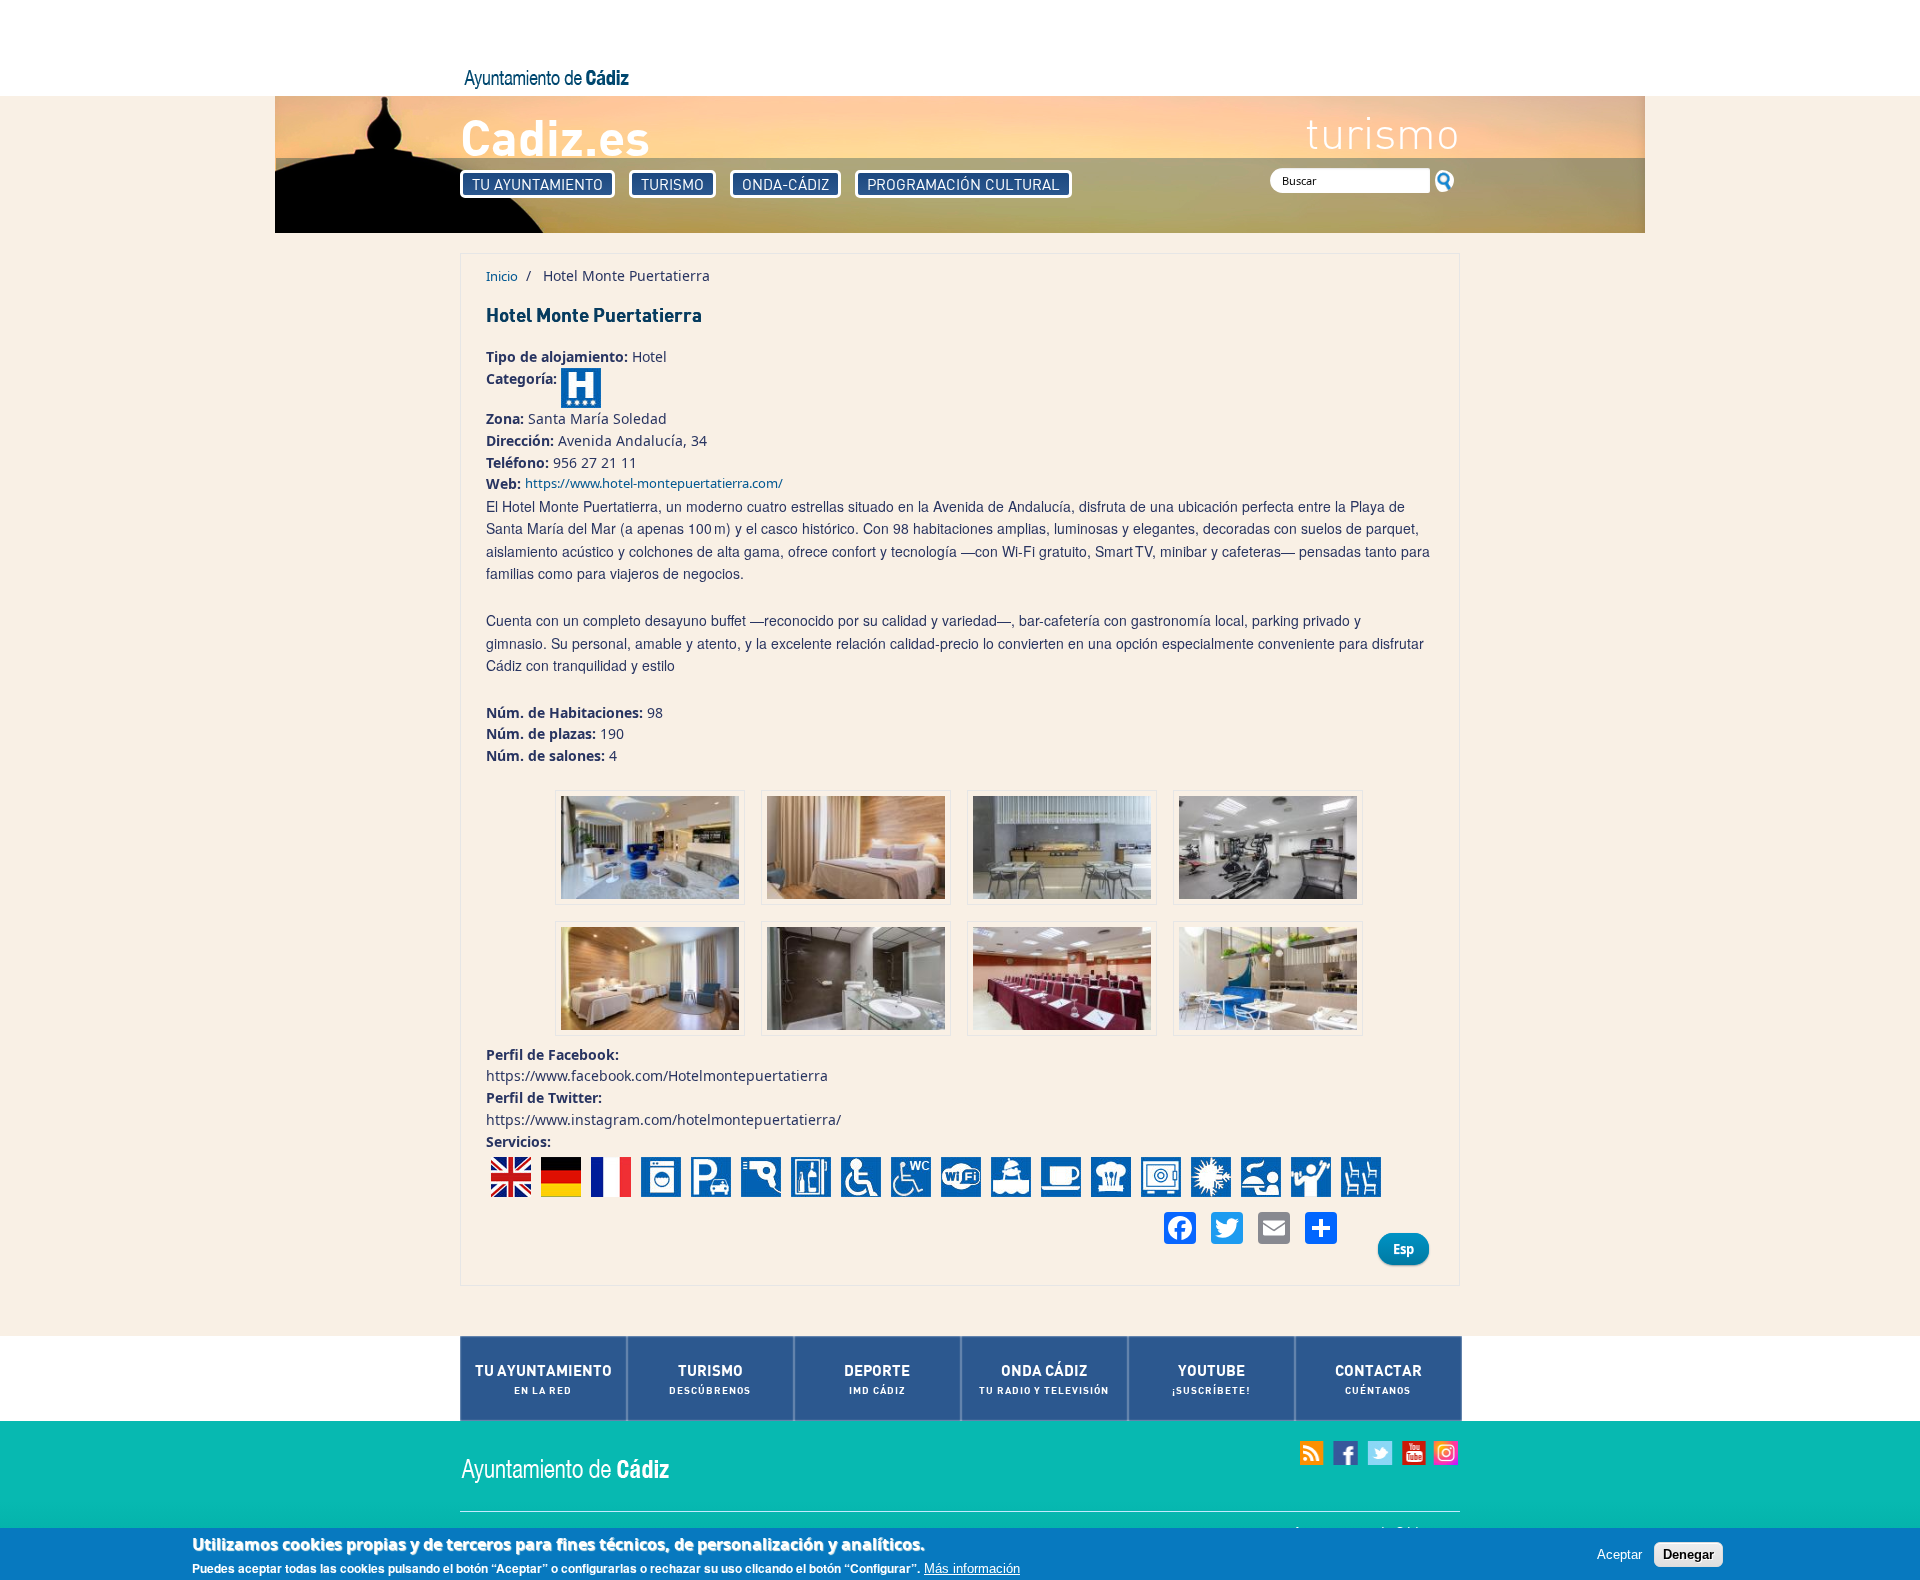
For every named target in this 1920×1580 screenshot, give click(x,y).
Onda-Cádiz (785, 184)
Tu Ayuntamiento (537, 184)
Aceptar (1619, 1553)
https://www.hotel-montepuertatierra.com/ (654, 483)
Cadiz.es (555, 135)
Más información (972, 1568)
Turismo (672, 184)
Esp (1403, 1249)
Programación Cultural (963, 184)
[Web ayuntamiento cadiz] (585, 1468)
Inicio (502, 276)
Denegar (1688, 1553)
